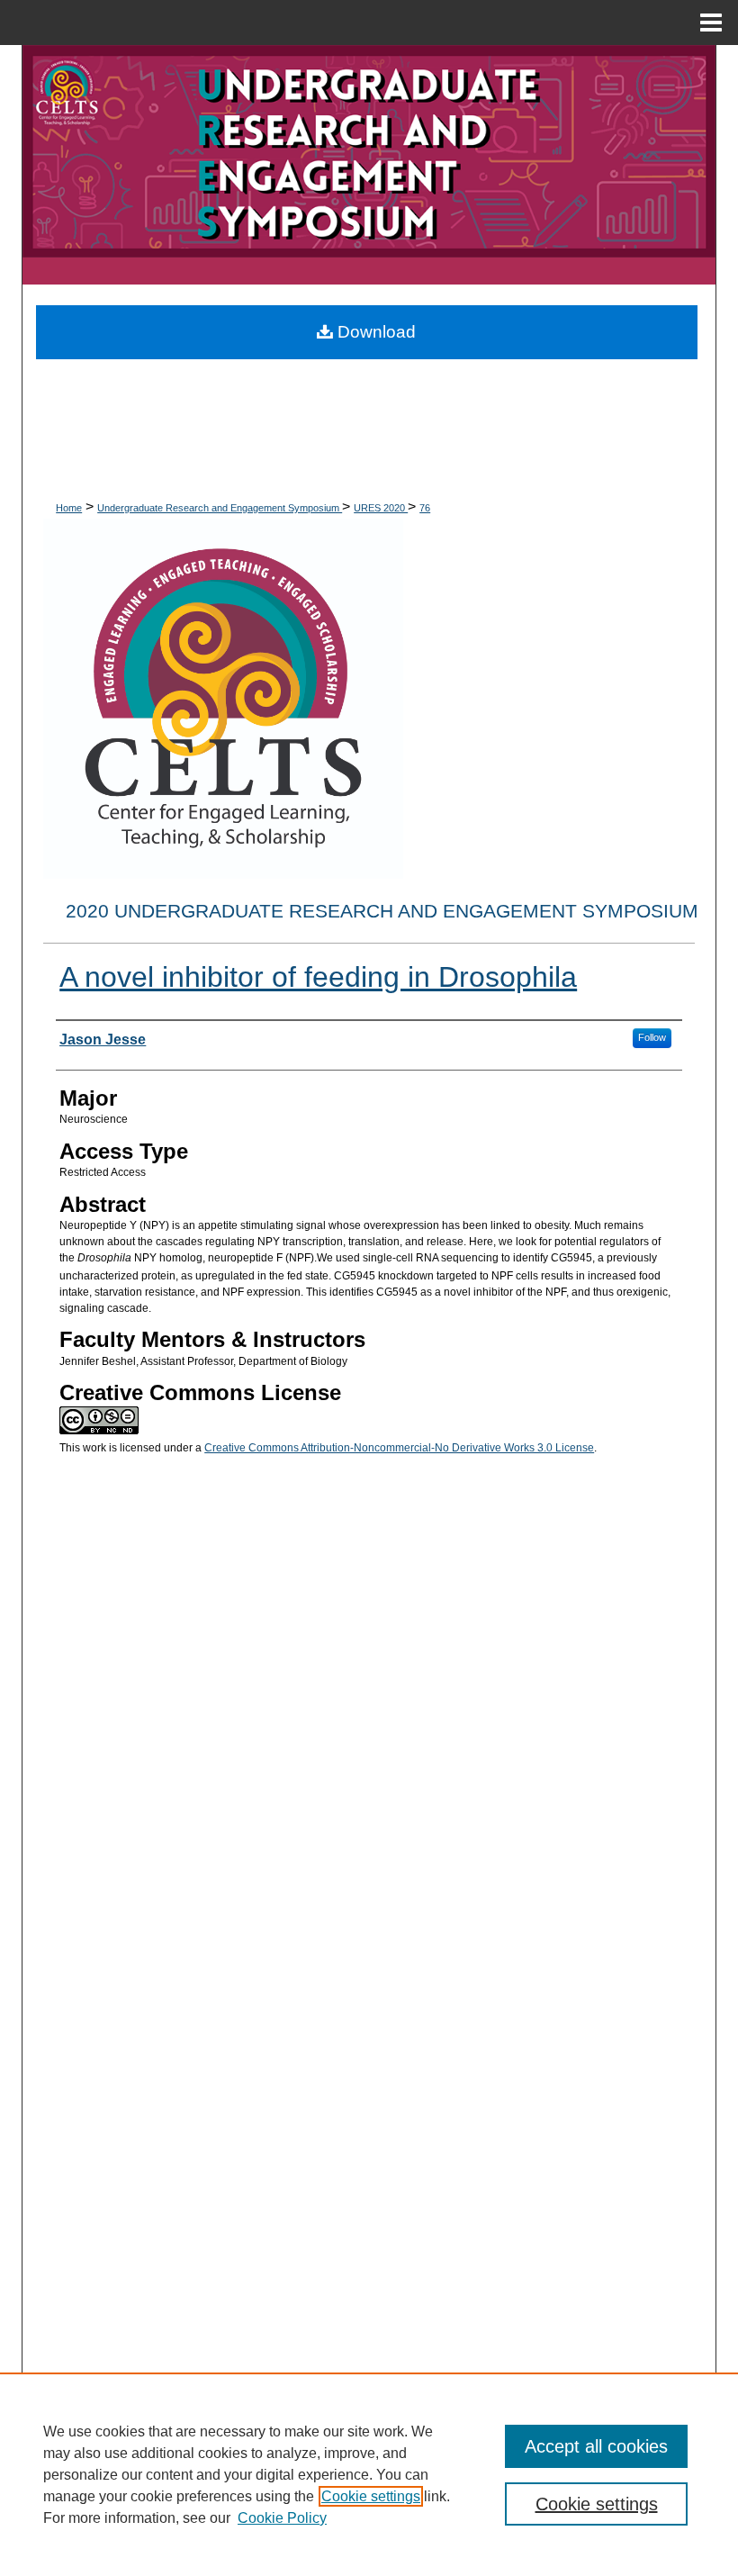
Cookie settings (371, 2496)
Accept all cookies (596, 2446)
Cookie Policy (282, 2518)
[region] (369, 2474)
